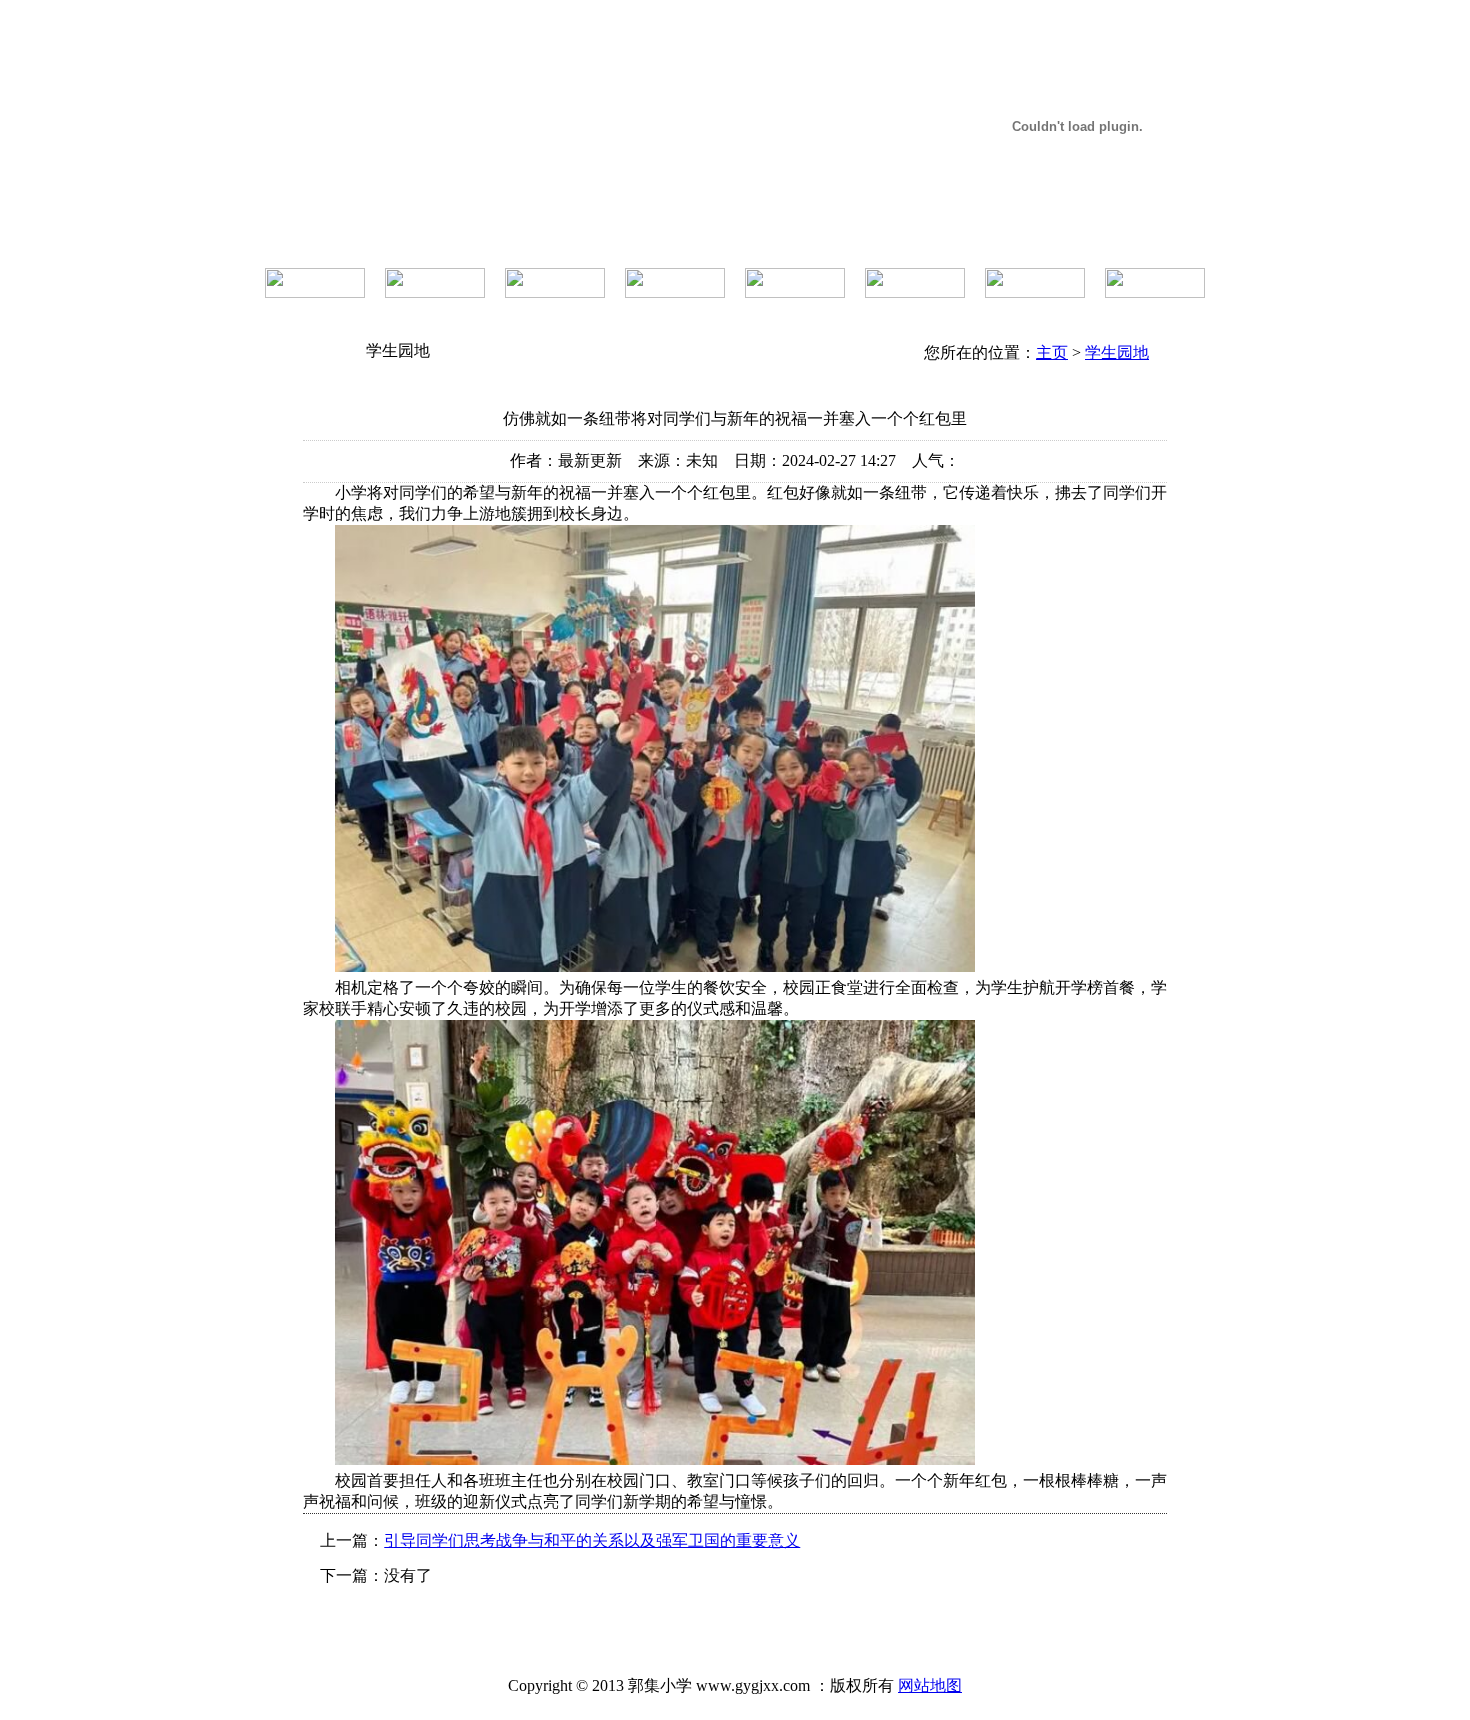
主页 (1052, 352)
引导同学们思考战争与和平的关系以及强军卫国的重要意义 (592, 1540)
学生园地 (1117, 352)
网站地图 (930, 1685)
